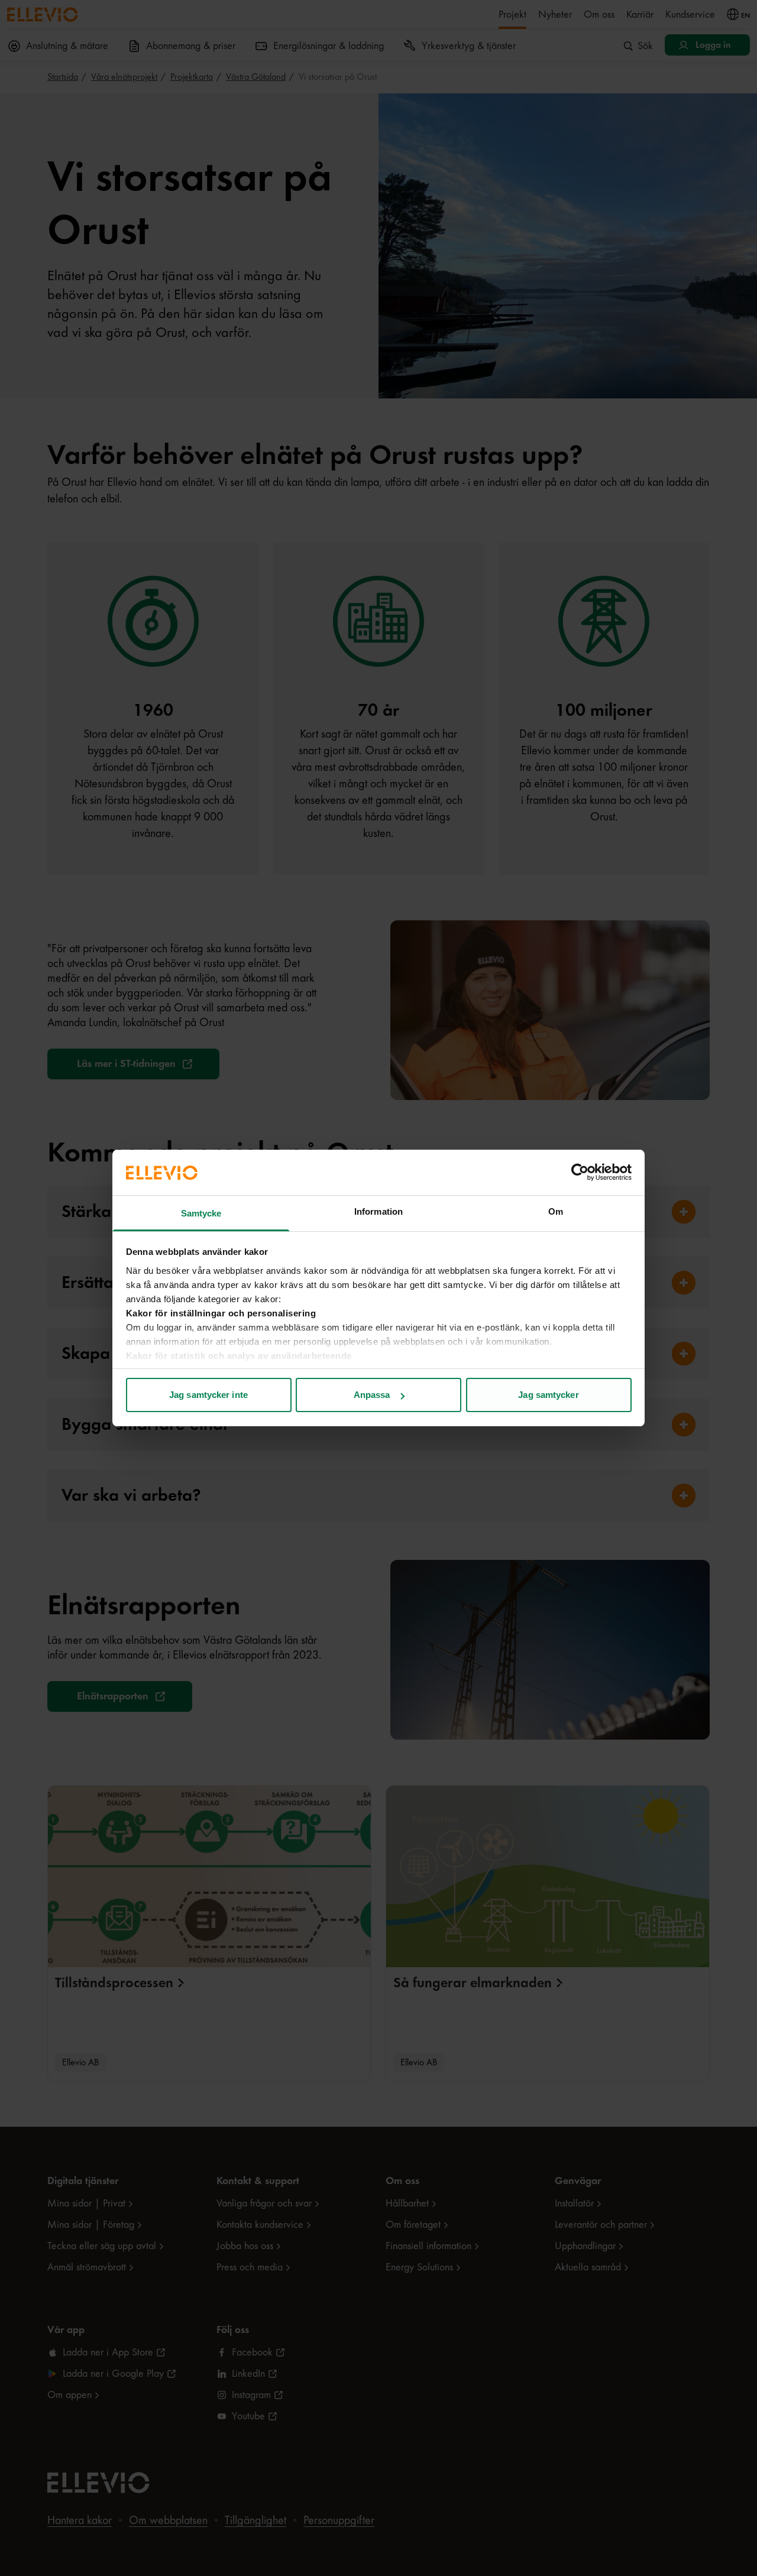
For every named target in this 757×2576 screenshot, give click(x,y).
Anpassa (372, 1395)
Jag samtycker (548, 1395)
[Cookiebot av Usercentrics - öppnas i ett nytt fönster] (580, 1172)
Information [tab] (378, 1211)
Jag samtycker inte (208, 1395)
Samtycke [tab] (201, 1213)
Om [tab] (556, 1211)
